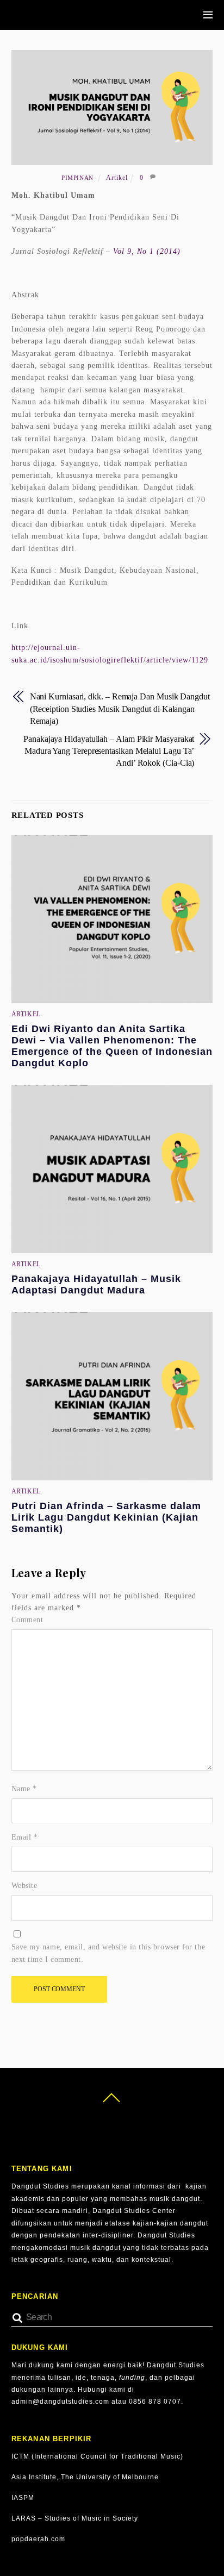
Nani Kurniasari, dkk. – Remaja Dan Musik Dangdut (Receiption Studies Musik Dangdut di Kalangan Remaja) (120, 709)
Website (24, 1886)
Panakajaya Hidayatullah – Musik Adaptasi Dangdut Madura (96, 1284)
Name (24, 1789)
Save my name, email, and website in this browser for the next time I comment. (108, 1953)
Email (25, 1837)
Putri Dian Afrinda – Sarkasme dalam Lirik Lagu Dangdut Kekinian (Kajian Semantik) (106, 1517)
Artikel (117, 178)
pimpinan (77, 178)
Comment (27, 1620)
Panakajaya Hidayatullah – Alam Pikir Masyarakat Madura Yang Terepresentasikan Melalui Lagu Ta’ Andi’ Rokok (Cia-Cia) (109, 751)
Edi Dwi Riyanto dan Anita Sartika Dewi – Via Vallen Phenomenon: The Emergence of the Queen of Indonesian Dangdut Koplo (112, 1046)
